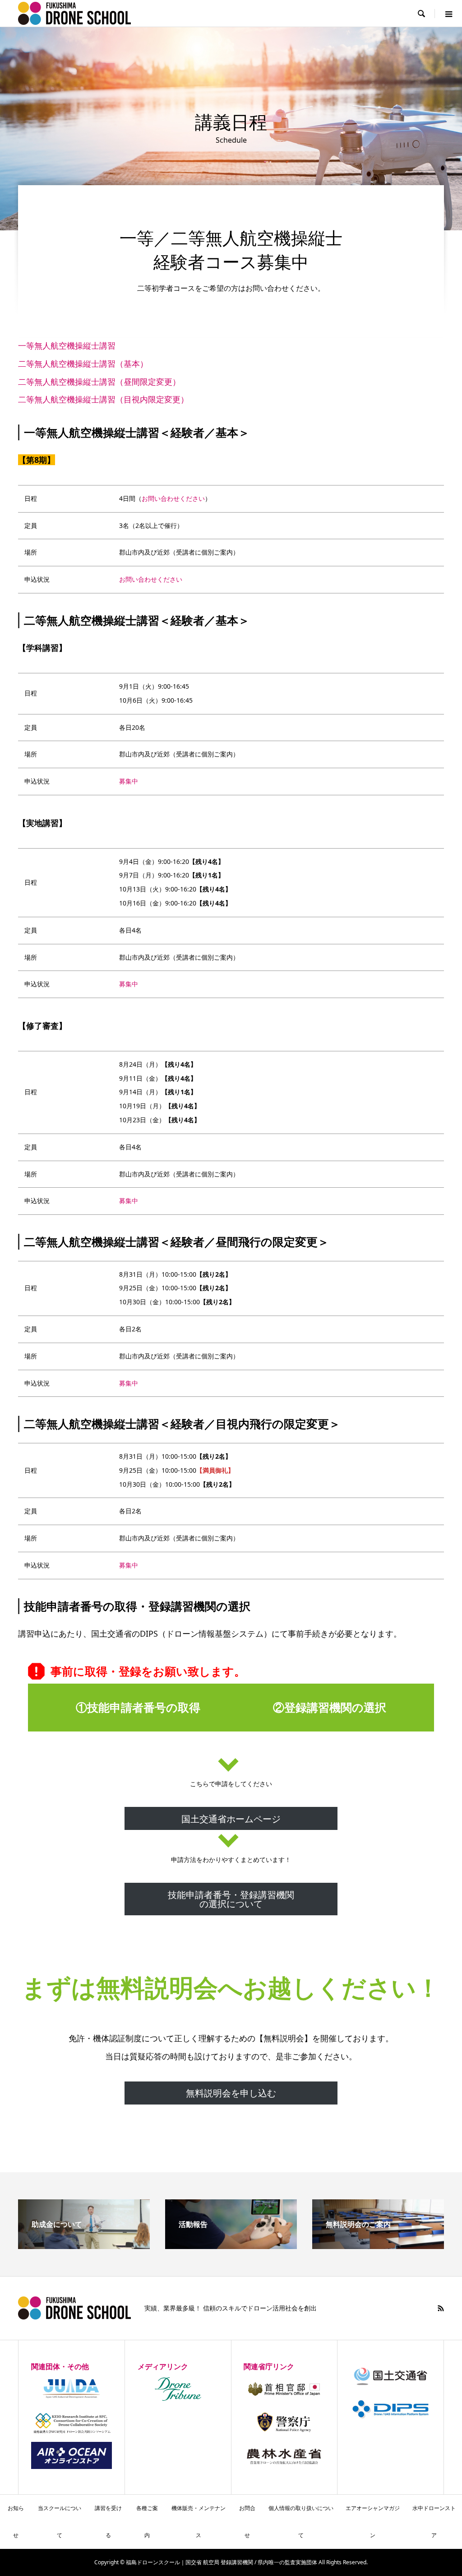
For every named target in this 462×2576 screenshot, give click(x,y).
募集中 (129, 781)
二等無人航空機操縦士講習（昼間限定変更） (99, 382)
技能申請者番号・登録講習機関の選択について (231, 1899)
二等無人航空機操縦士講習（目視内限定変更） (103, 399)
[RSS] (441, 2308)
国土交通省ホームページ (231, 1819)
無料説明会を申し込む (231, 2093)
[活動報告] (231, 2245)
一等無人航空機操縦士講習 (67, 345)
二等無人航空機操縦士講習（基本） (83, 364)
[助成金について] (84, 2245)
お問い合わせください (173, 498)
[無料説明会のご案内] (378, 2245)
